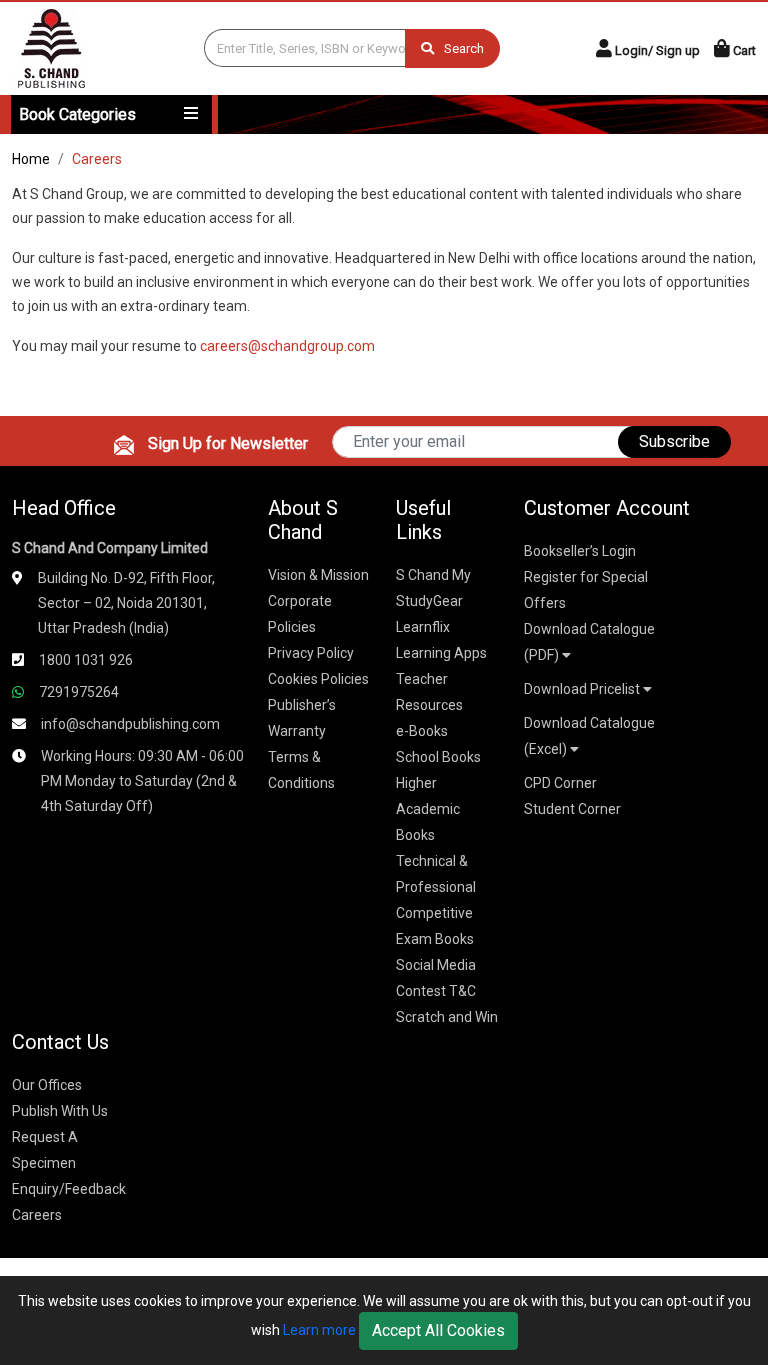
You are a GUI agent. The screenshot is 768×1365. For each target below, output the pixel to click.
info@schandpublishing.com (130, 724)
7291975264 (79, 692)
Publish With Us (60, 1111)
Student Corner (572, 809)
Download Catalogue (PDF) (589, 642)
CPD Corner (560, 783)
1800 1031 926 (86, 660)
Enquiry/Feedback (69, 1189)
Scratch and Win (447, 1017)
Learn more (319, 1330)
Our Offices (47, 1085)
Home (31, 159)
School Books (438, 757)
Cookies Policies (318, 679)
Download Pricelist (583, 689)
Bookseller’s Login (580, 551)
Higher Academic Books (428, 809)
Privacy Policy (311, 653)
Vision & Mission (318, 575)
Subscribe (674, 441)
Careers (37, 1215)
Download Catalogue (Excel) (589, 736)
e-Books (422, 731)
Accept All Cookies (438, 1330)
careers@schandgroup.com (287, 346)
